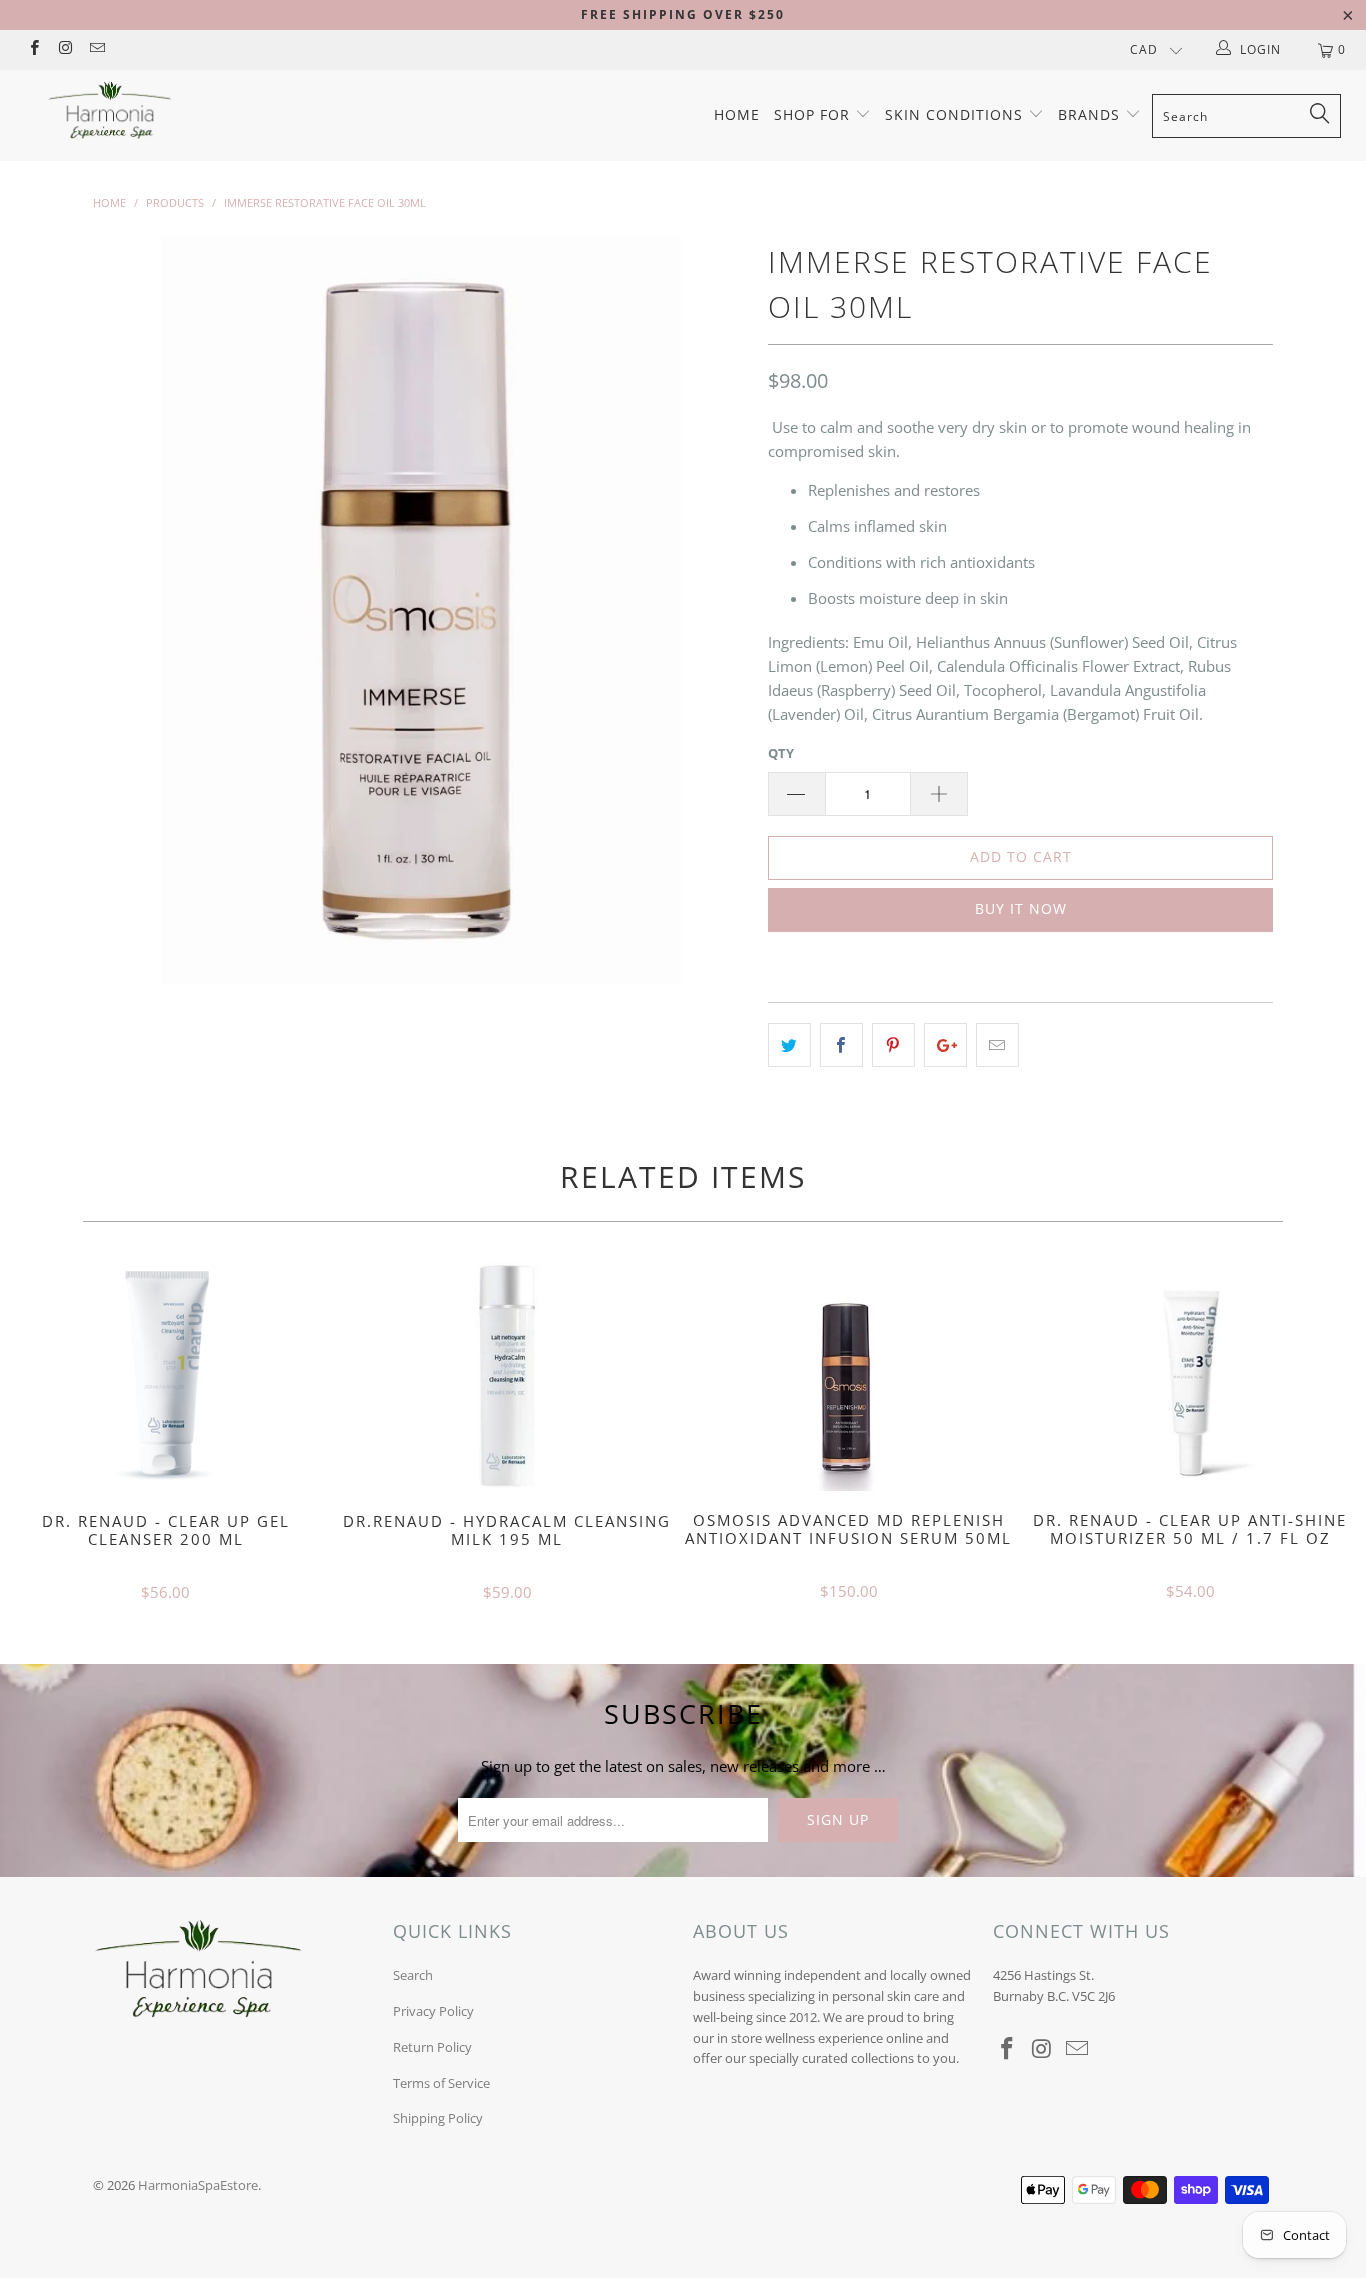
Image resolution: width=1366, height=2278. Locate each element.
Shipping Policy (438, 2118)
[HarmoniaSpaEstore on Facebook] (33, 49)
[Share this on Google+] (945, 1045)
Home (737, 114)
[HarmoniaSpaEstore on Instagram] (64, 49)
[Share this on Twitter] (789, 1045)
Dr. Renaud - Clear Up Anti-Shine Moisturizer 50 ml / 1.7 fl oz (1191, 1377)
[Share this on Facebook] (841, 1045)
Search (413, 1975)
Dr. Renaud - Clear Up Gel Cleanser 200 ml (166, 1377)
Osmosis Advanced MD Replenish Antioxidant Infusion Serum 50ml (849, 1377)
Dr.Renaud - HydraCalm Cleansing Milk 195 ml (508, 1377)
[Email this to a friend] (997, 1045)
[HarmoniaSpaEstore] (109, 109)
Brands (1091, 114)
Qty (781, 753)
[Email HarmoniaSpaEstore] (96, 49)
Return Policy (432, 2047)
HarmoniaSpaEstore (198, 2185)
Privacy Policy (433, 2011)
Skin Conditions (956, 114)
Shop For (814, 114)
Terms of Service (441, 2083)
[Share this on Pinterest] (893, 1045)
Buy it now (1021, 908)
